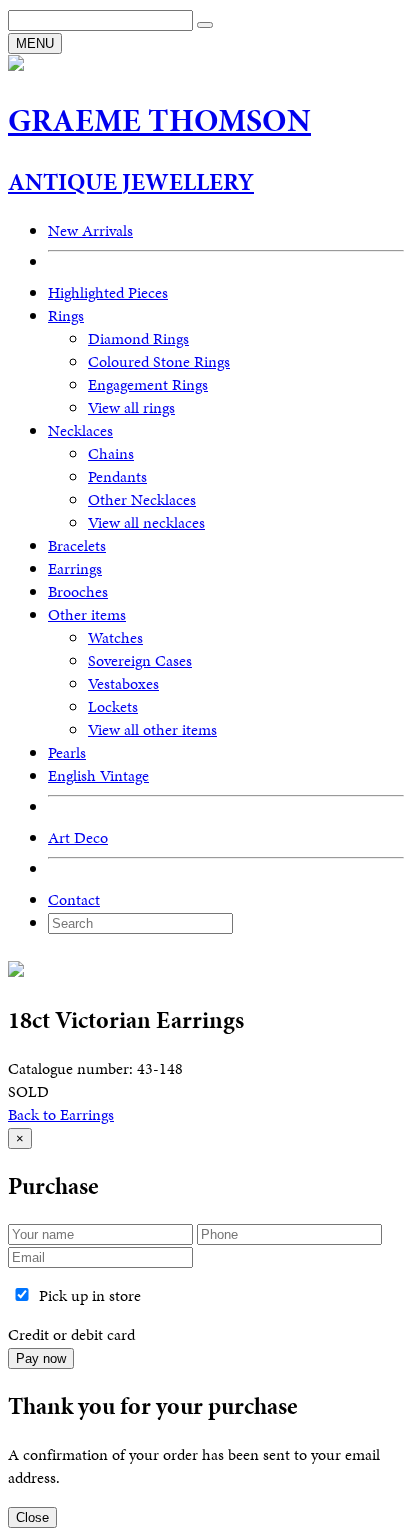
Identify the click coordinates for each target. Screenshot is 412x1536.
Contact (74, 899)
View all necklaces (146, 522)
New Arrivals (90, 230)
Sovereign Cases (140, 660)
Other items (87, 614)
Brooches (78, 591)
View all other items (152, 729)
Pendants (117, 476)
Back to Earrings (61, 1114)
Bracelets (77, 545)
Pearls (67, 752)
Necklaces (80, 430)
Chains (111, 453)
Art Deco (78, 837)
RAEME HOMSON (159, 120)
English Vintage (98, 775)
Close (32, 1517)
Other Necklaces (142, 499)
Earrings (75, 568)
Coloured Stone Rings (159, 361)
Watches (115, 637)
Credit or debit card (71, 1334)
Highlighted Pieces (108, 292)
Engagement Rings (148, 384)
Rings (66, 315)
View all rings (131, 407)
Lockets (113, 706)
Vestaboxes (123, 683)
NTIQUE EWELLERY (131, 182)
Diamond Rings (138, 338)
